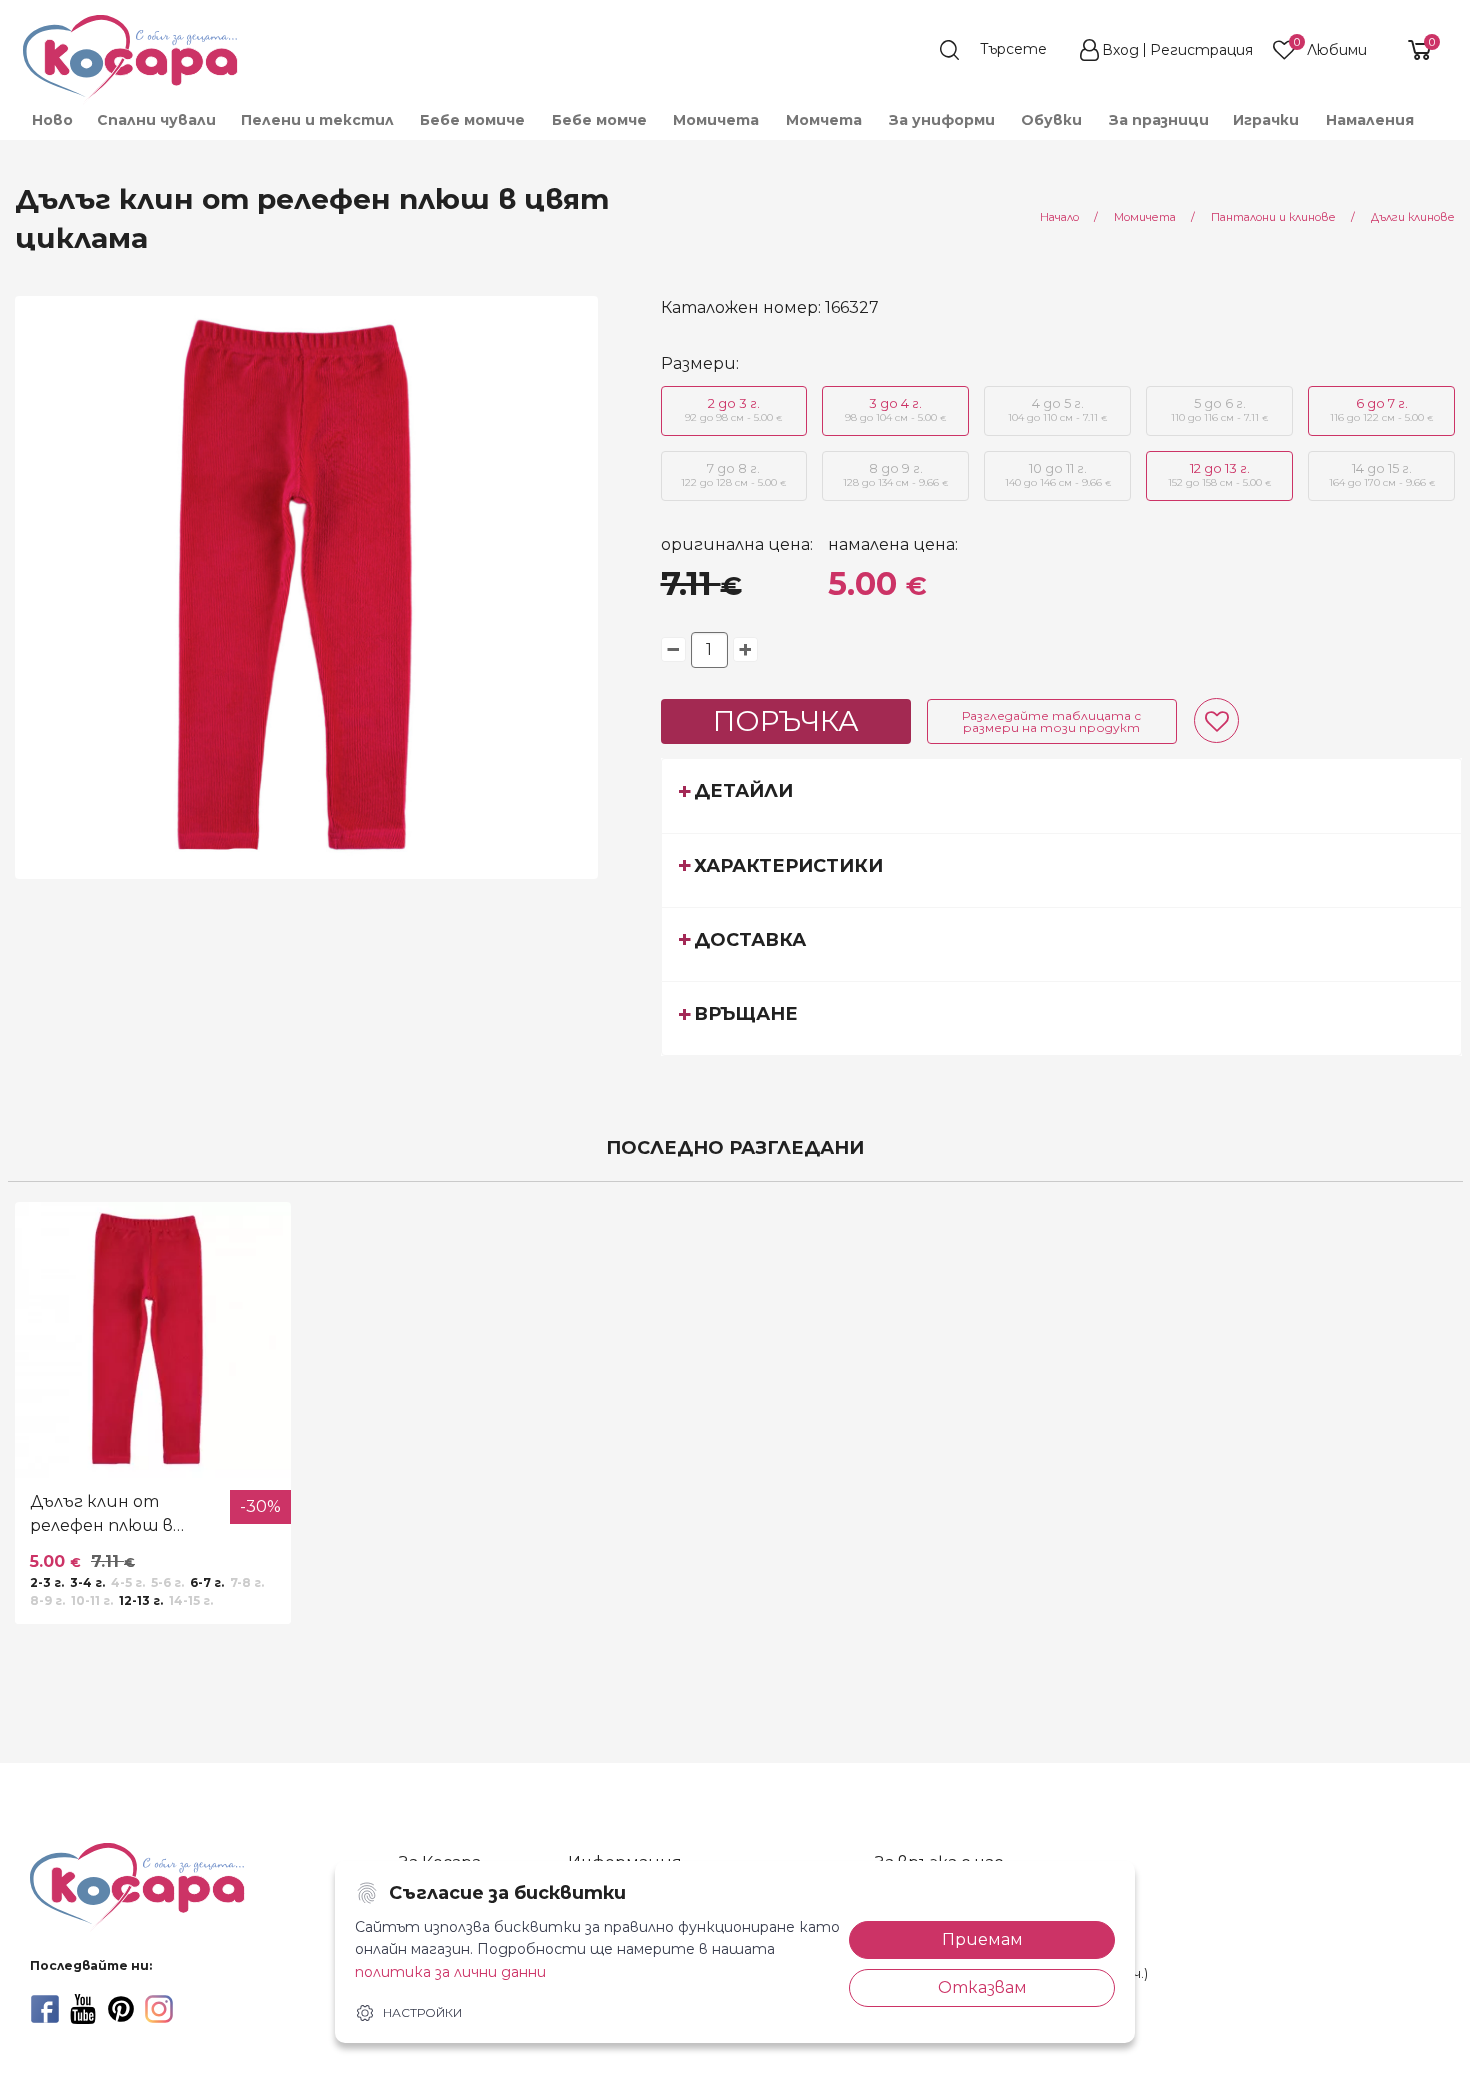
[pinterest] (121, 2009)
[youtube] (83, 2009)
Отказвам (982, 1987)
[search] (1003, 50)
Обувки (1051, 120)
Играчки (1266, 120)
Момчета (824, 120)
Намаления (1370, 120)
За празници (1159, 120)
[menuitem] (51, 120)
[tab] (1062, 795)
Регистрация (1201, 50)
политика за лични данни (450, 1972)
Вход (1120, 50)
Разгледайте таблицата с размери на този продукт (1051, 721)
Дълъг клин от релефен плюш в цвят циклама (101, 1515)
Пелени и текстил (317, 120)
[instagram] (159, 2009)
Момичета (716, 120)
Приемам (982, 1939)
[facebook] (45, 2009)
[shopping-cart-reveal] (1412, 50)
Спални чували (156, 120)
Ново (52, 120)
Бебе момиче (472, 120)
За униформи (942, 120)
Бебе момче (599, 120)
